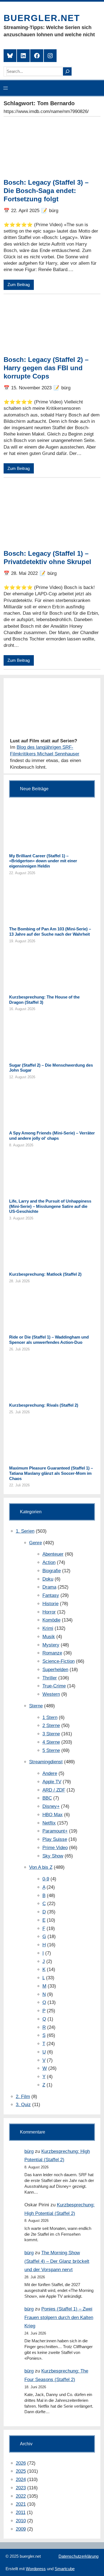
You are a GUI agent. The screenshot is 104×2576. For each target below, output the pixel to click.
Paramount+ (55, 1831)
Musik (49, 1637)
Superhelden (55, 1670)
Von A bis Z (41, 1867)
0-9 (46, 1879)
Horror (49, 1612)
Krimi (48, 1628)
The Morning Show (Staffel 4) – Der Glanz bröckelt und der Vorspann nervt (57, 2261)
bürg (29, 2151)
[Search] (67, 71)
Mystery (51, 1645)
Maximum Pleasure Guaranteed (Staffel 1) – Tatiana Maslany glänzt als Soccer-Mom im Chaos (51, 1473)
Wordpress (36, 2569)
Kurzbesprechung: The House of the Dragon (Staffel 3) (44, 1000)
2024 (21, 2480)
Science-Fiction (59, 1661)
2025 (21, 2471)
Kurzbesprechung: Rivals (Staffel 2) (44, 1405)
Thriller (50, 1678)
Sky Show (53, 1856)
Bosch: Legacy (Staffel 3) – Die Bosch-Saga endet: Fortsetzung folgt (46, 191)
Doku (48, 1579)
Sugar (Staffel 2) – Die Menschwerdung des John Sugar (51, 1068)
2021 (21, 2504)
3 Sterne (51, 1734)
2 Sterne (51, 1726)
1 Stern (50, 1717)
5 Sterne (51, 1750)
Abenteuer (53, 1554)
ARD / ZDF (54, 1790)
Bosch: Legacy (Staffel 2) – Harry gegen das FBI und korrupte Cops (46, 368)
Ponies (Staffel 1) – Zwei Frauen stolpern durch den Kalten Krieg (59, 2317)
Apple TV (52, 1782)
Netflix (49, 1823)
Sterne (36, 1706)
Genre (35, 1543)
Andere (50, 1773)
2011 (21, 2512)
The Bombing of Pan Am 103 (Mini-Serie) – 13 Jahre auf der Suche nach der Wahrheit (50, 931)
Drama (49, 1587)
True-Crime (54, 1686)
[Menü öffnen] (6, 88)
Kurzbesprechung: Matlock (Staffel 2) (45, 1274)
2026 (21, 2463)
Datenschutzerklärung (78, 2556)
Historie (50, 1604)
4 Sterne (51, 1742)
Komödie (51, 1620)
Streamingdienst (46, 1762)
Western (51, 1694)
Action (49, 1562)
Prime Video (55, 1848)
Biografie (52, 1571)
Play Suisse (55, 1839)
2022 (21, 2496)
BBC (47, 1798)
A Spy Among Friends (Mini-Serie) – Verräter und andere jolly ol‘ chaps (52, 1136)
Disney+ (51, 1806)
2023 (21, 2488)
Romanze (52, 1653)
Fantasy (51, 1595)
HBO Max (53, 1815)
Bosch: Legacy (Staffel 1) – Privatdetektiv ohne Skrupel (47, 558)
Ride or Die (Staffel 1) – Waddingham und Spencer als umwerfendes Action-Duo (49, 1340)
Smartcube (65, 2569)
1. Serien (25, 1531)
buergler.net (42, 18)
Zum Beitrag (19, 285)
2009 (21, 2529)
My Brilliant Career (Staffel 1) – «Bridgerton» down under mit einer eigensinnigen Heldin (43, 861)
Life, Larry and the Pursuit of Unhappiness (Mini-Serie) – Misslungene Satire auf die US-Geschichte (50, 1206)
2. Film (23, 2097)
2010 (21, 2521)
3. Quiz (23, 2105)
